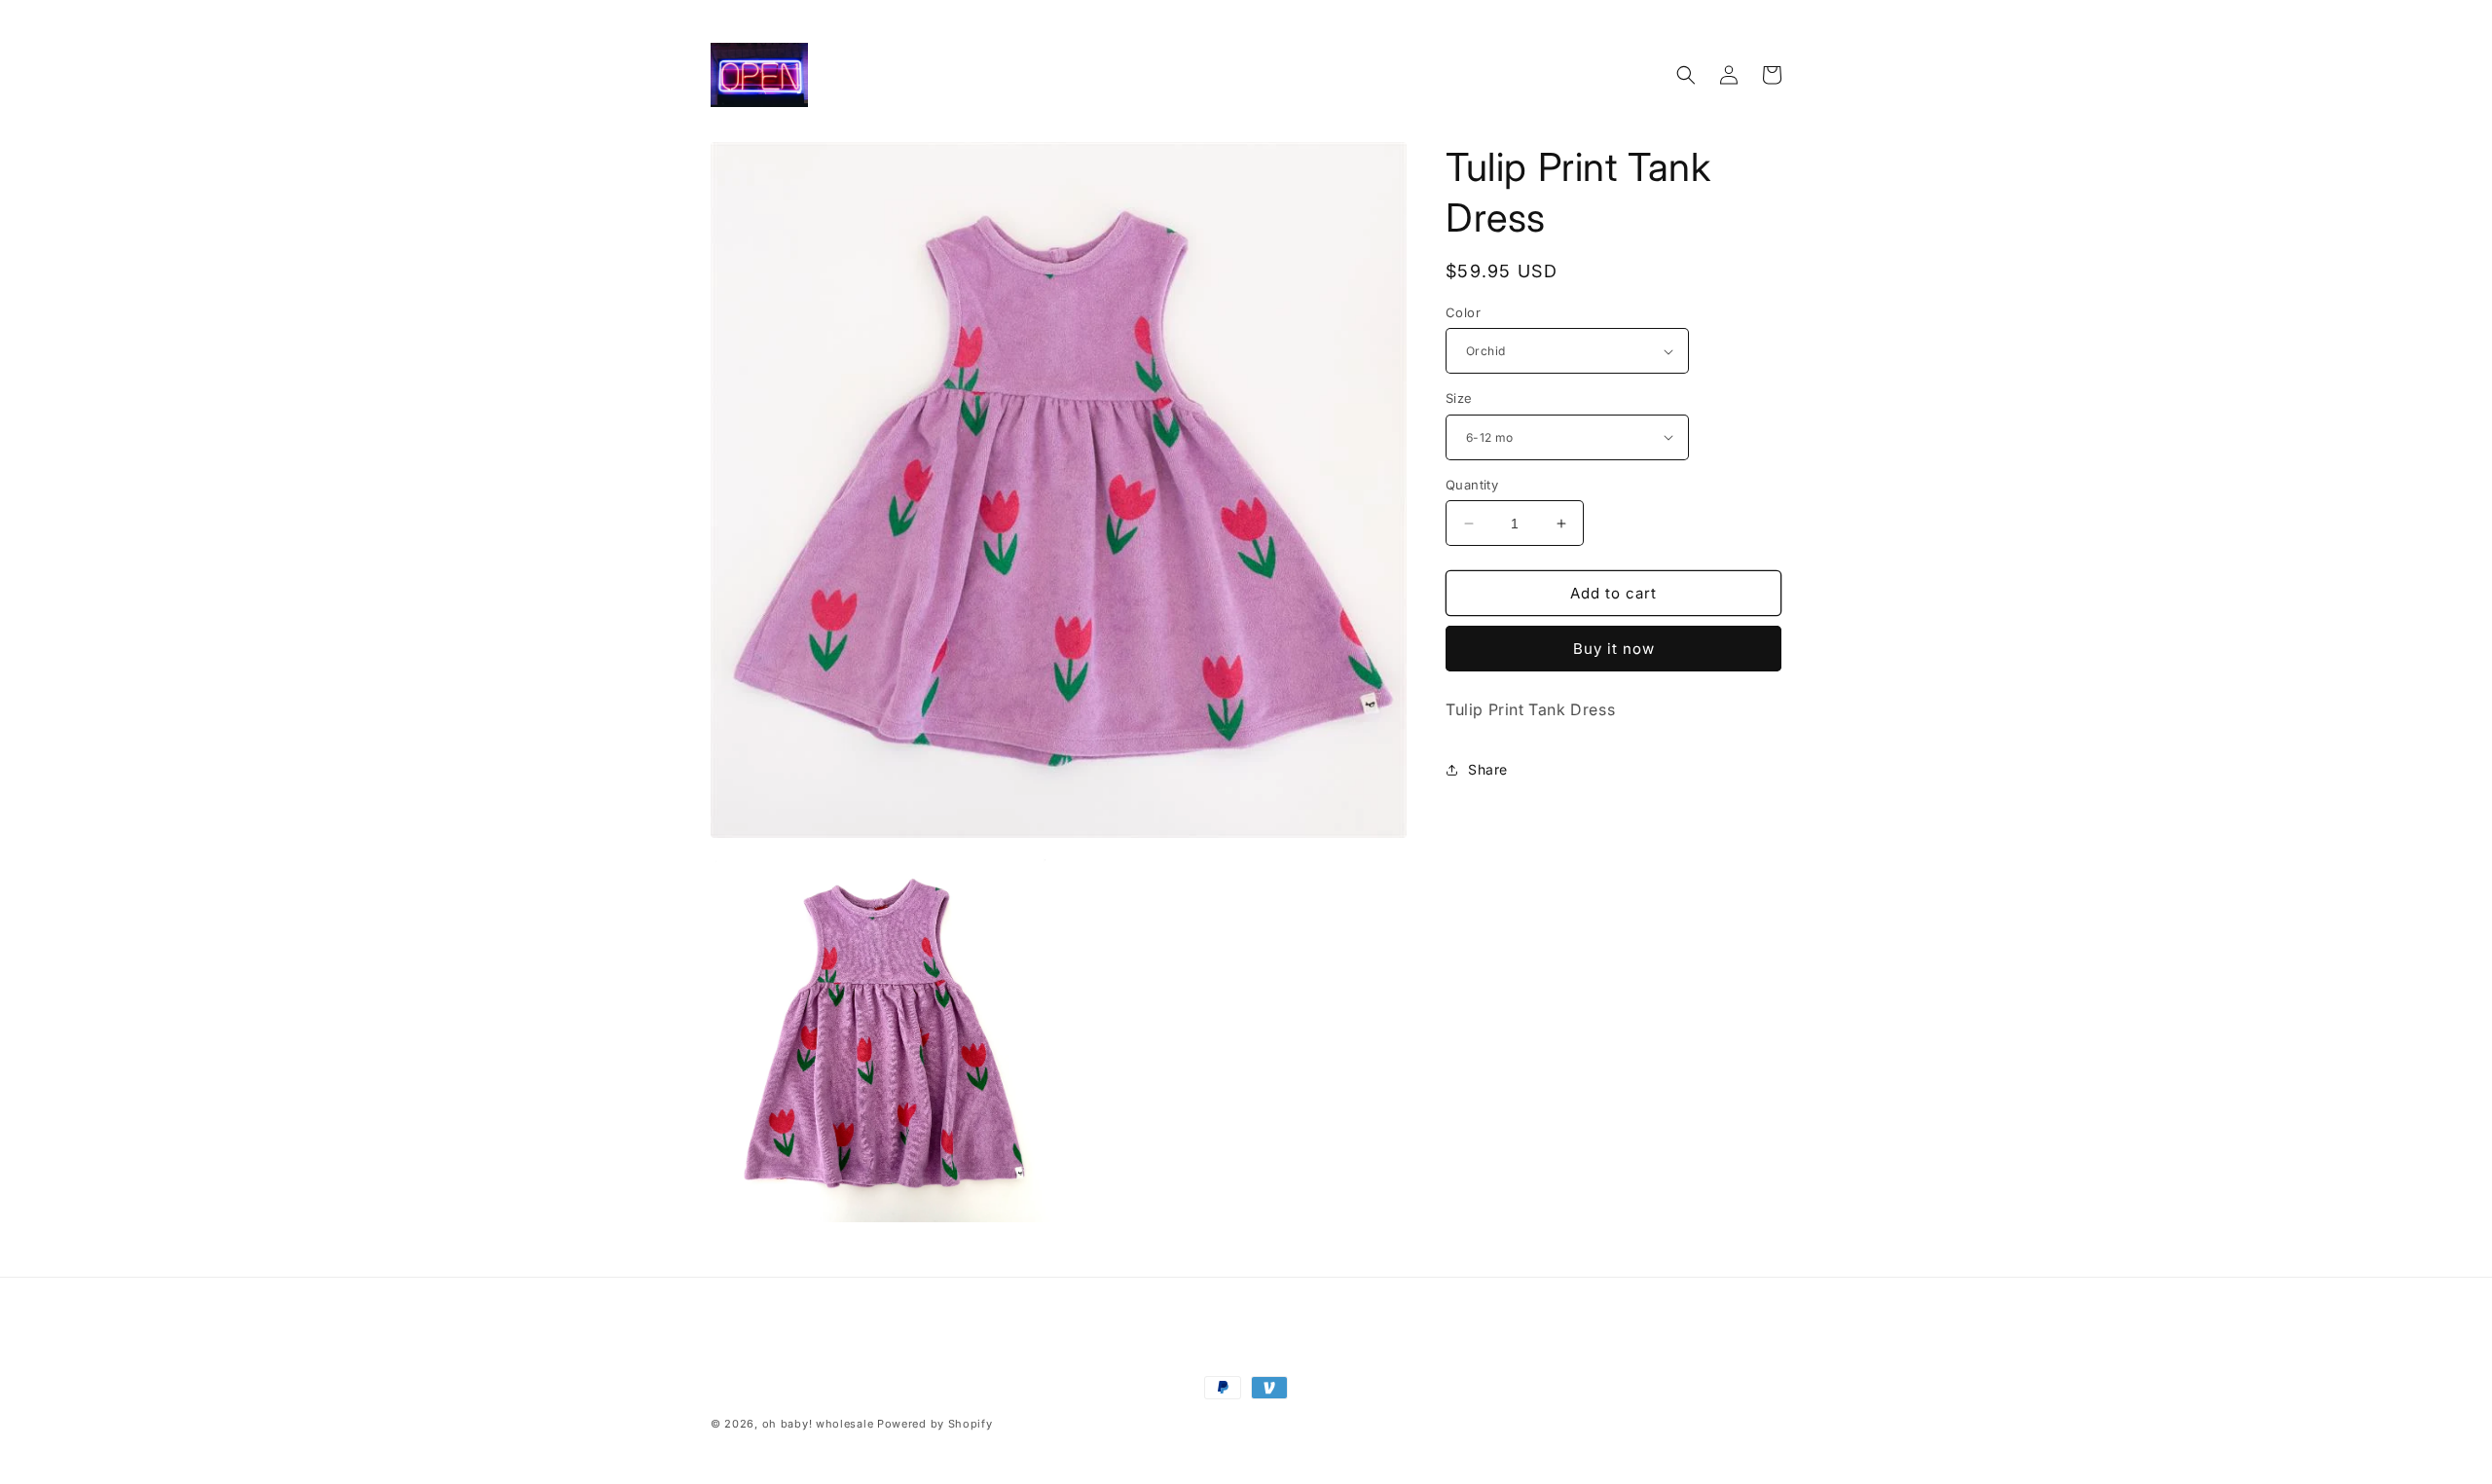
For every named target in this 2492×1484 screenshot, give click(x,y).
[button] (1686, 75)
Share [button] (1488, 769)
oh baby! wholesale (818, 1424)
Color (1463, 312)
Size (1459, 398)
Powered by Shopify (935, 1424)
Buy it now (1614, 649)
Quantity (1472, 485)
